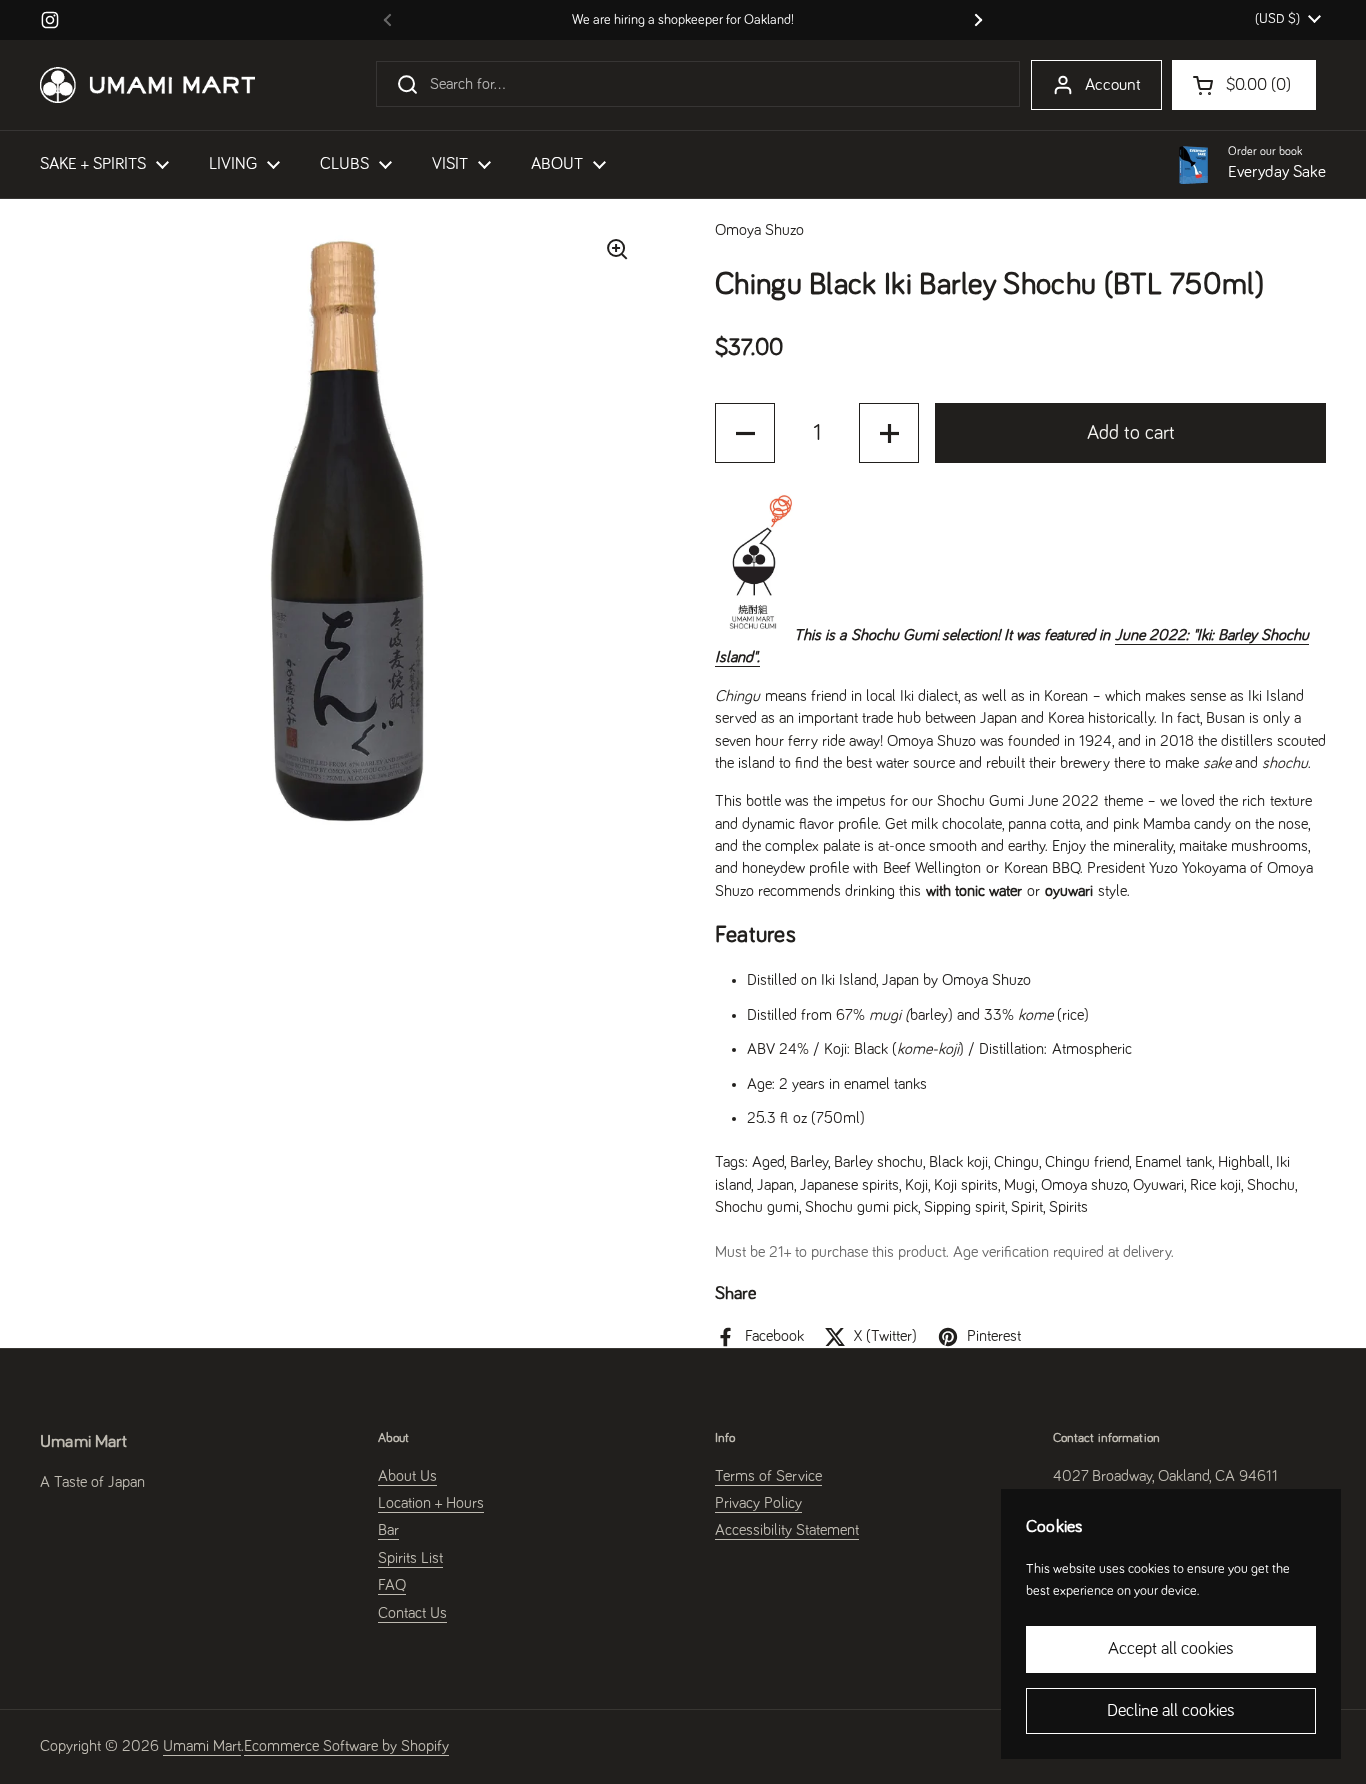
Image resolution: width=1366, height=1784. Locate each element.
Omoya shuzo (1084, 1185)
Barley (809, 1162)
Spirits (1068, 1207)
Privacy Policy (758, 1503)
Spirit (1027, 1207)
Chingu (1016, 1162)
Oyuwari (1158, 1185)
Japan (775, 1185)
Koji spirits (966, 1185)
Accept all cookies (1171, 1649)
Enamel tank (1173, 1162)
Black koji (958, 1162)
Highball (1244, 1162)
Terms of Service (768, 1476)
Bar (388, 1530)
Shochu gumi (757, 1207)
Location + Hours (431, 1503)
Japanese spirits (849, 1185)
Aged (768, 1162)
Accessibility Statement (787, 1530)
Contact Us (412, 1613)
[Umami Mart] (147, 85)
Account (1113, 85)
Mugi (1019, 1185)
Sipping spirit (964, 1207)
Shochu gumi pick (861, 1207)
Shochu (1271, 1185)
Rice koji (1215, 1185)
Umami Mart (202, 1746)
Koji (916, 1185)
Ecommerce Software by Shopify (346, 1746)
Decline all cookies (1171, 1711)
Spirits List (410, 1558)
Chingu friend (1087, 1162)
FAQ (392, 1585)
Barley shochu (878, 1162)
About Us (407, 1476)
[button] (745, 433)
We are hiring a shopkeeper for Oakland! (683, 20)
